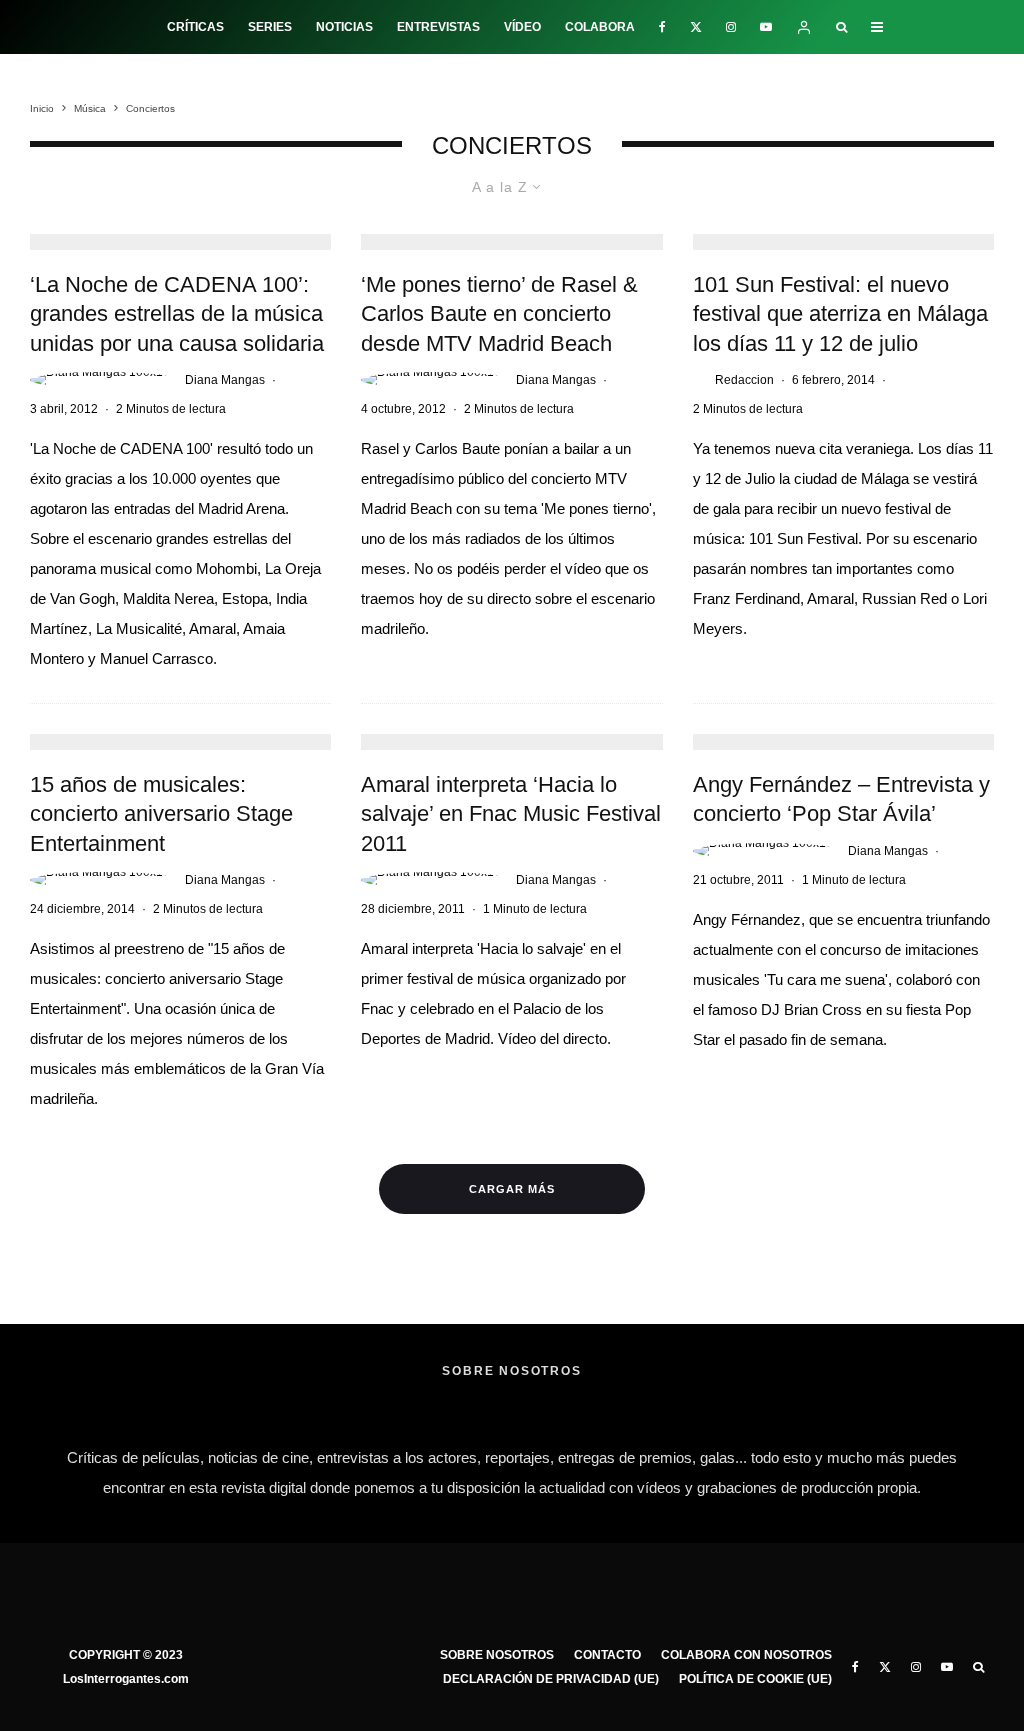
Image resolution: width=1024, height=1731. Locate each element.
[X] (696, 27)
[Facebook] (662, 27)
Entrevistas (438, 27)
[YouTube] (766, 27)
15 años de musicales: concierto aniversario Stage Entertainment (161, 814)
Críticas (195, 27)
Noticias (344, 27)
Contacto (607, 1655)
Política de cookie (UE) (755, 1679)
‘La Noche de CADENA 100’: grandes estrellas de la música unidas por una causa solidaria (177, 314)
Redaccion (744, 380)
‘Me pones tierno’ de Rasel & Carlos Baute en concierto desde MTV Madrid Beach (499, 314)
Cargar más (512, 1189)
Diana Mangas (225, 380)
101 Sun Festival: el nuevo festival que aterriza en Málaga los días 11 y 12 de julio (840, 314)
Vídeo (522, 27)
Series (270, 27)
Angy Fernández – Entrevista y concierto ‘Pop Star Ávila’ (841, 799)
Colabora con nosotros (746, 1655)
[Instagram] (731, 27)
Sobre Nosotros (497, 1655)
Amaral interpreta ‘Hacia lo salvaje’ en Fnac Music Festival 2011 (511, 814)
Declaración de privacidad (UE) (551, 1679)
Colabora (600, 27)
